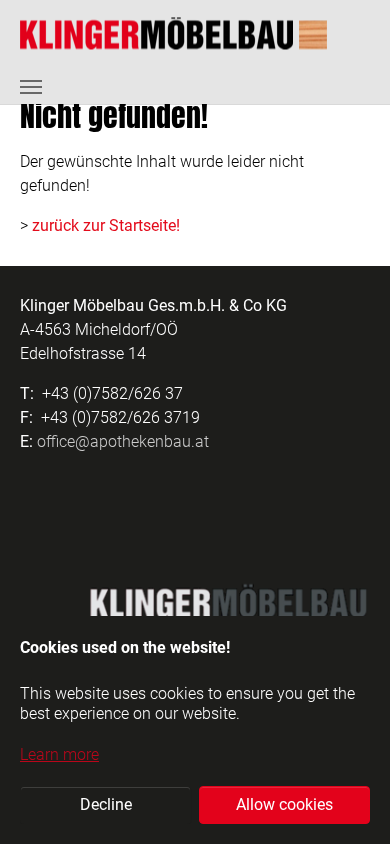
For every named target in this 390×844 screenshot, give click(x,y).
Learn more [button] (59, 754)
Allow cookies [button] (284, 804)
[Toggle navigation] (31, 87)
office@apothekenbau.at (123, 441)
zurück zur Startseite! (106, 225)
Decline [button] (106, 804)
